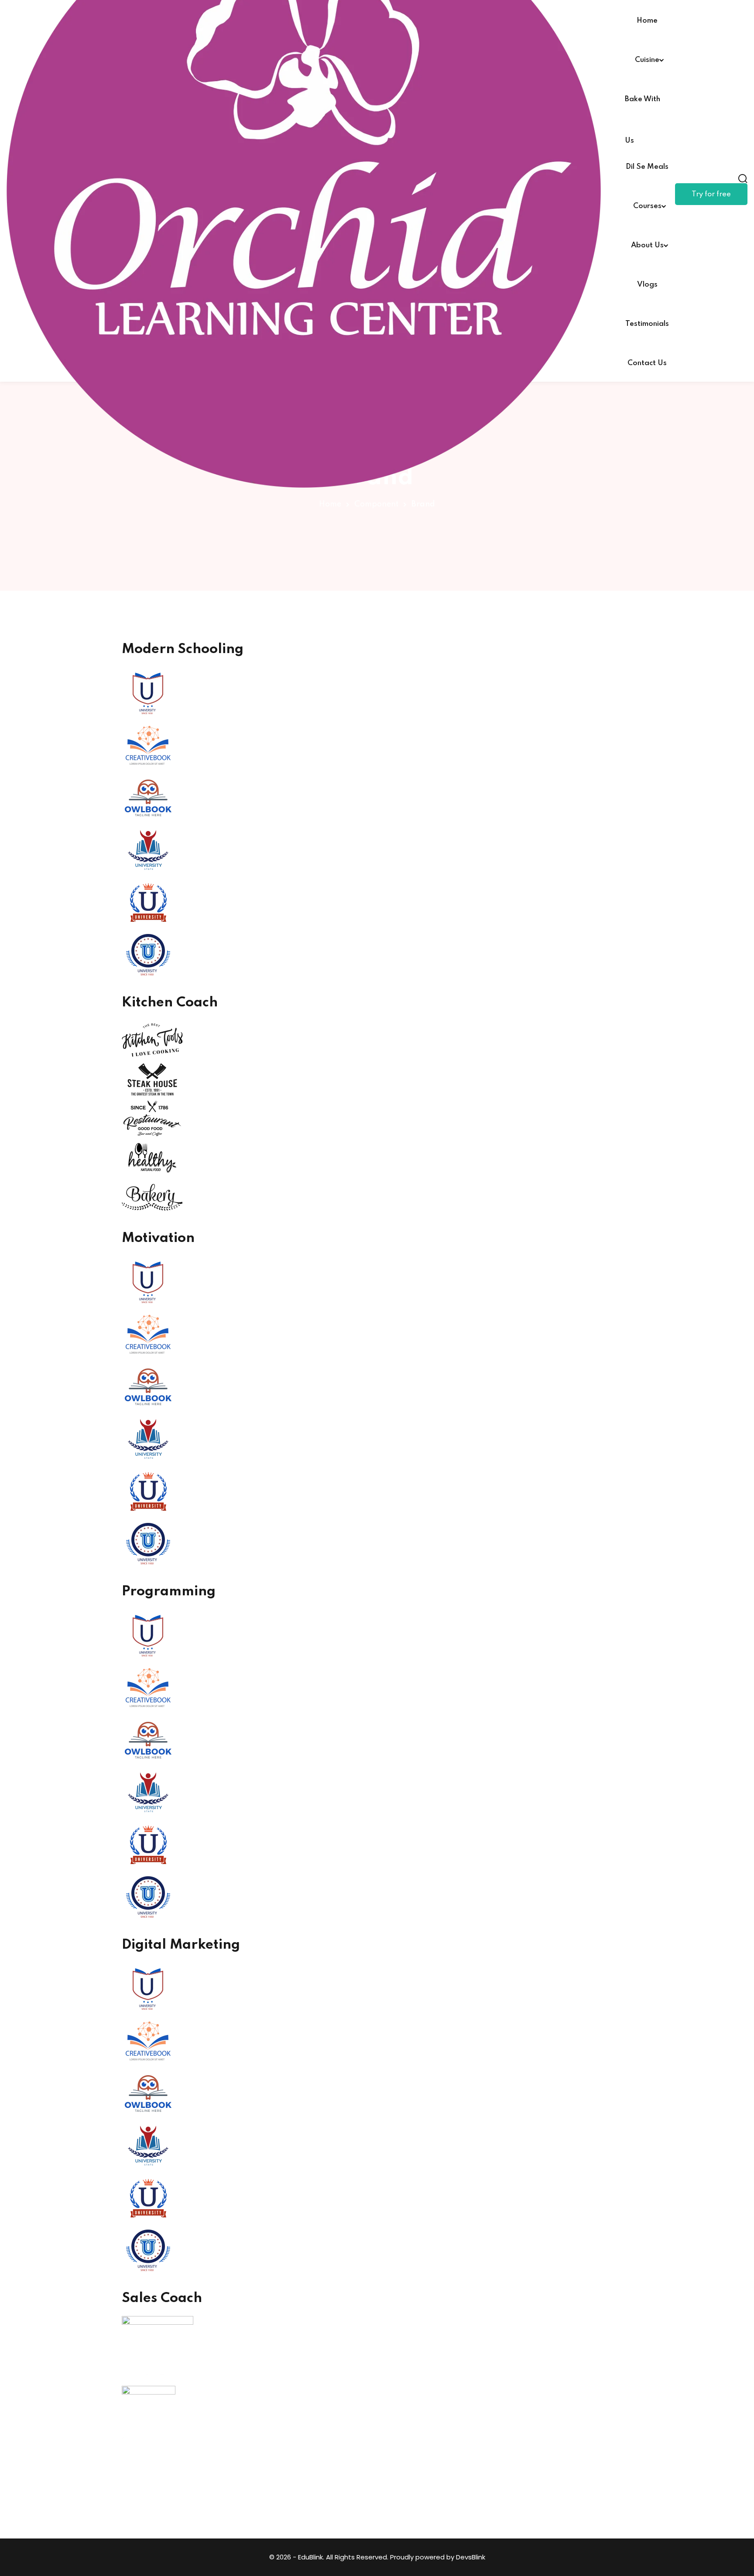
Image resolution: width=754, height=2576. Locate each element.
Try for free (711, 194)
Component (376, 504)
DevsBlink (471, 2557)
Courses (647, 206)
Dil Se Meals (647, 167)
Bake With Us (643, 107)
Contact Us (647, 363)
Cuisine (647, 60)
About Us (647, 245)
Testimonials (647, 324)
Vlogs (647, 285)
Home (647, 21)
